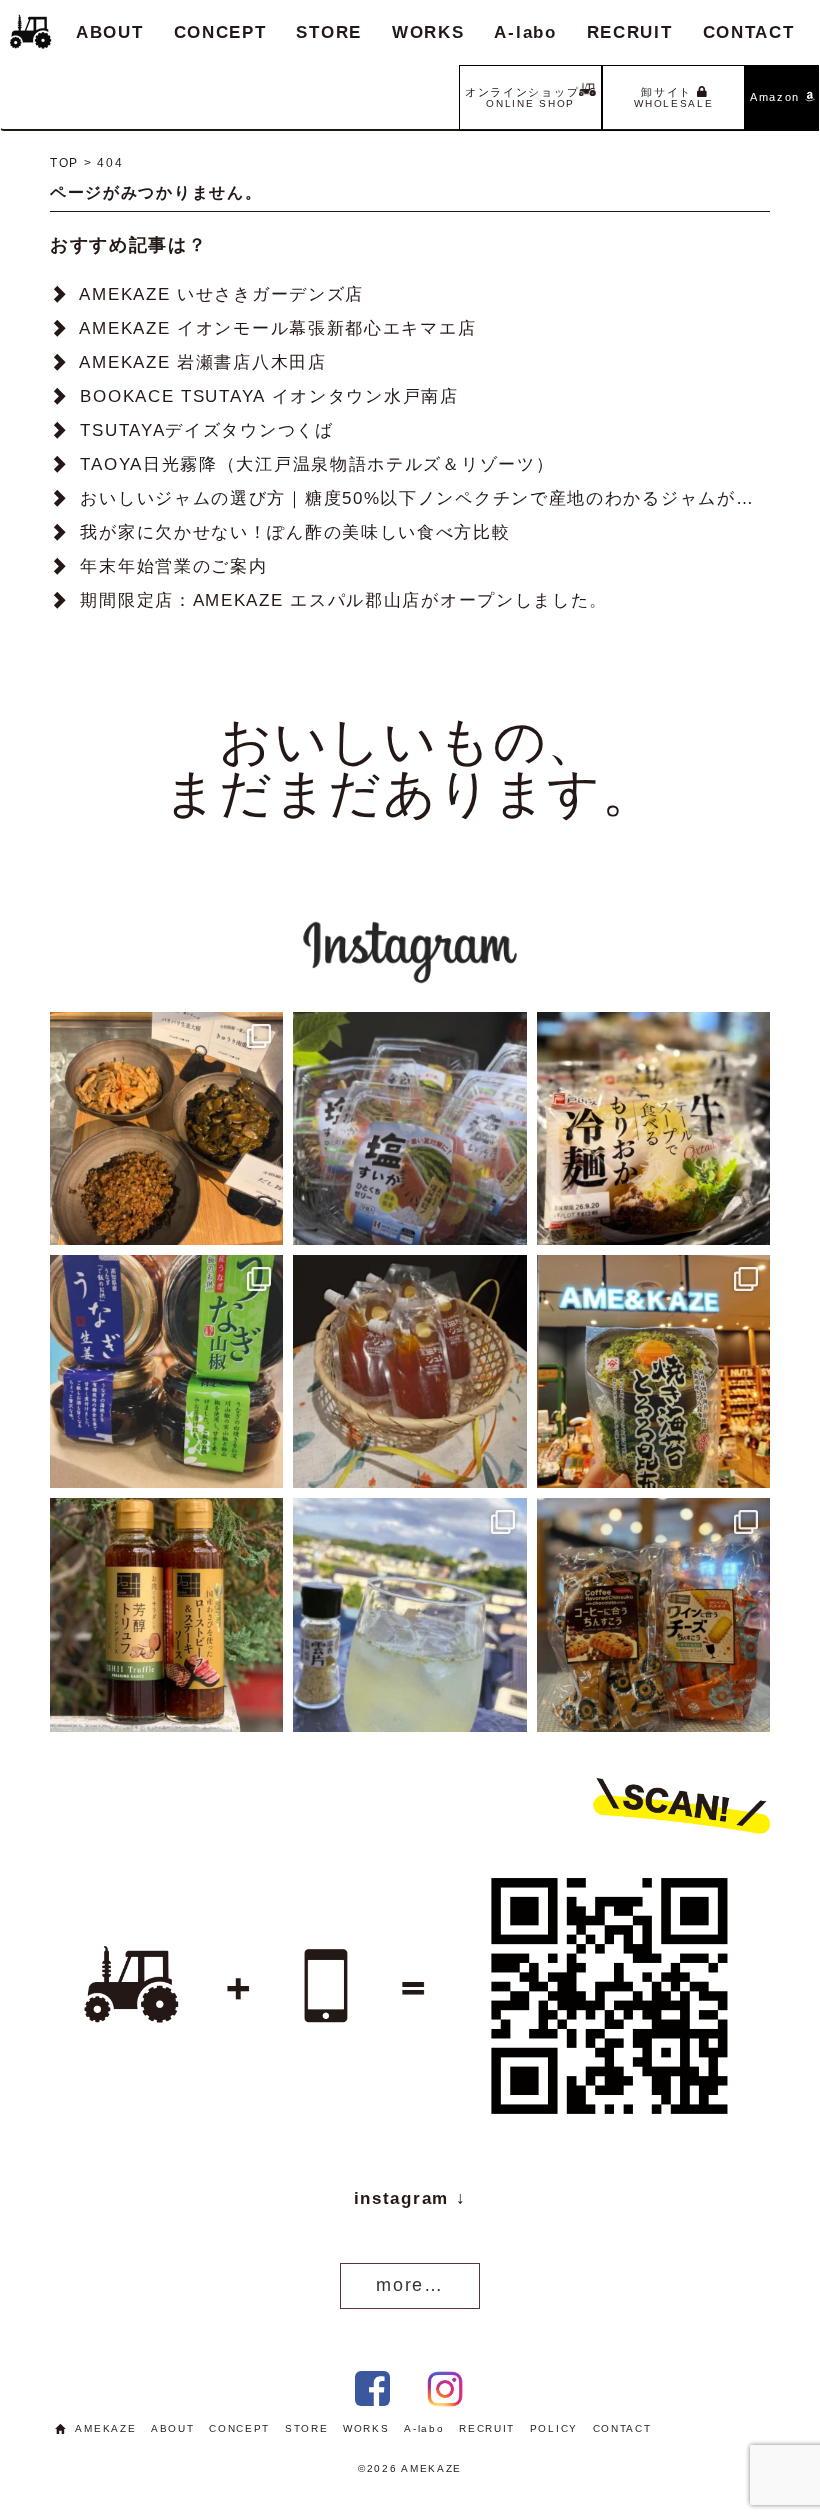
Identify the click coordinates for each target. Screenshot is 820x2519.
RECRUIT (630, 32)
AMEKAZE (105, 2428)
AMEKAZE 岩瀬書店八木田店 (202, 362)
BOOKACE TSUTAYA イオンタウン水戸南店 (269, 396)
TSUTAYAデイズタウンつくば (206, 430)
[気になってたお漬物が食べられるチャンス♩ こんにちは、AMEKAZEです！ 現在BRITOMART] (166, 1128)
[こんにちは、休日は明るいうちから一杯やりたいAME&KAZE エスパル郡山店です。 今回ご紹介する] (409, 1614)
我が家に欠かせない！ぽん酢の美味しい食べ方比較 (295, 532)
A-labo (525, 32)
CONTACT (749, 32)
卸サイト (673, 97)
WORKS (428, 32)
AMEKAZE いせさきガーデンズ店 (221, 294)
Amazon (777, 97)
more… (410, 2285)
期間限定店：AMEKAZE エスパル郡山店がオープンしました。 (344, 600)
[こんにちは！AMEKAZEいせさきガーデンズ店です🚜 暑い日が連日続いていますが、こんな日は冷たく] (409, 1128)
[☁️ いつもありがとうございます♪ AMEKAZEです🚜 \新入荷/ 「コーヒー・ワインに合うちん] (653, 1614)
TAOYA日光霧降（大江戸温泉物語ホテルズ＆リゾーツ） (317, 464)
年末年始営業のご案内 (173, 566)
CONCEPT (220, 32)
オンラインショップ (522, 97)
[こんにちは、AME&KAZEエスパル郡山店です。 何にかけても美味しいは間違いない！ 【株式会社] (653, 1371)
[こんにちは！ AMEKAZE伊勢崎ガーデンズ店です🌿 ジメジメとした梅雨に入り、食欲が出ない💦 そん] (653, 1128)
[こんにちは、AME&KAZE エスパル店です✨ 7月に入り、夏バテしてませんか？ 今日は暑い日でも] (166, 1371)
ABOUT (110, 32)
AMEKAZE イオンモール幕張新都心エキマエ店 (277, 328)
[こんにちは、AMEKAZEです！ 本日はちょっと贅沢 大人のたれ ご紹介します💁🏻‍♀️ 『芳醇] (166, 1614)
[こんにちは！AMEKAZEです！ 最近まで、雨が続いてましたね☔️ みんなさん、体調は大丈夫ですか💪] (409, 1371)
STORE (329, 32)
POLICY (554, 2428)
